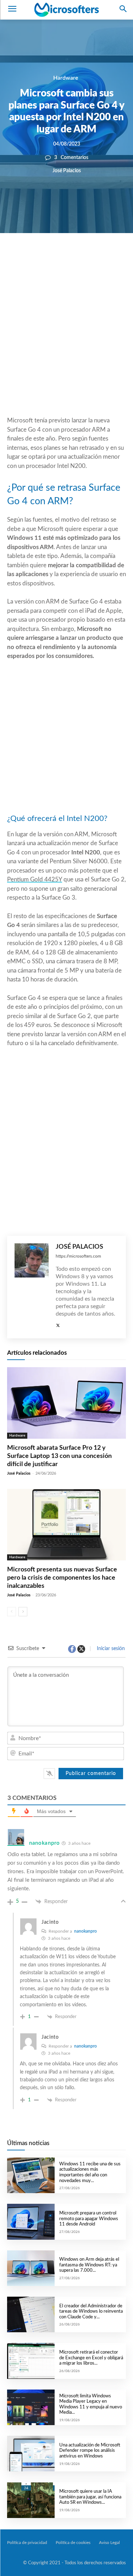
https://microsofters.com (78, 1256)
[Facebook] (45, 257)
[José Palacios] (32, 1287)
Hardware (66, 78)
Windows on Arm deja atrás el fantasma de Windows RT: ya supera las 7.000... (89, 2265)
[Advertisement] (66, 342)
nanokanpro (85, 1931)
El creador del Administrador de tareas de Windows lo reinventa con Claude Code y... (91, 2312)
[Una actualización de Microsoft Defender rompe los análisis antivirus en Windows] (31, 2454)
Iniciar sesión (110, 1649)
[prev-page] (12, 1612)
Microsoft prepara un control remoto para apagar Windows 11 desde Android (89, 2219)
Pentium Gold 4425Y (35, 879)
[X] (61, 257)
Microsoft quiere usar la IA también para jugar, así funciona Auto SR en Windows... (90, 2497)
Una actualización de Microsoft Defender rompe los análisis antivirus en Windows (90, 2451)
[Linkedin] (94, 257)
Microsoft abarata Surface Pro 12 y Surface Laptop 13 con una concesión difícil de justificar (59, 1456)
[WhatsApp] (78, 257)
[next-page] (23, 1612)
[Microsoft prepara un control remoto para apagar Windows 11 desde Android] (31, 2222)
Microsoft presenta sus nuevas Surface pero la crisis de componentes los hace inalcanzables (62, 1578)
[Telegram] (110, 257)
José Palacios (67, 171)
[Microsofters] (66, 10)
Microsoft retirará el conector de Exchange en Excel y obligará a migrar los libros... (91, 2358)
